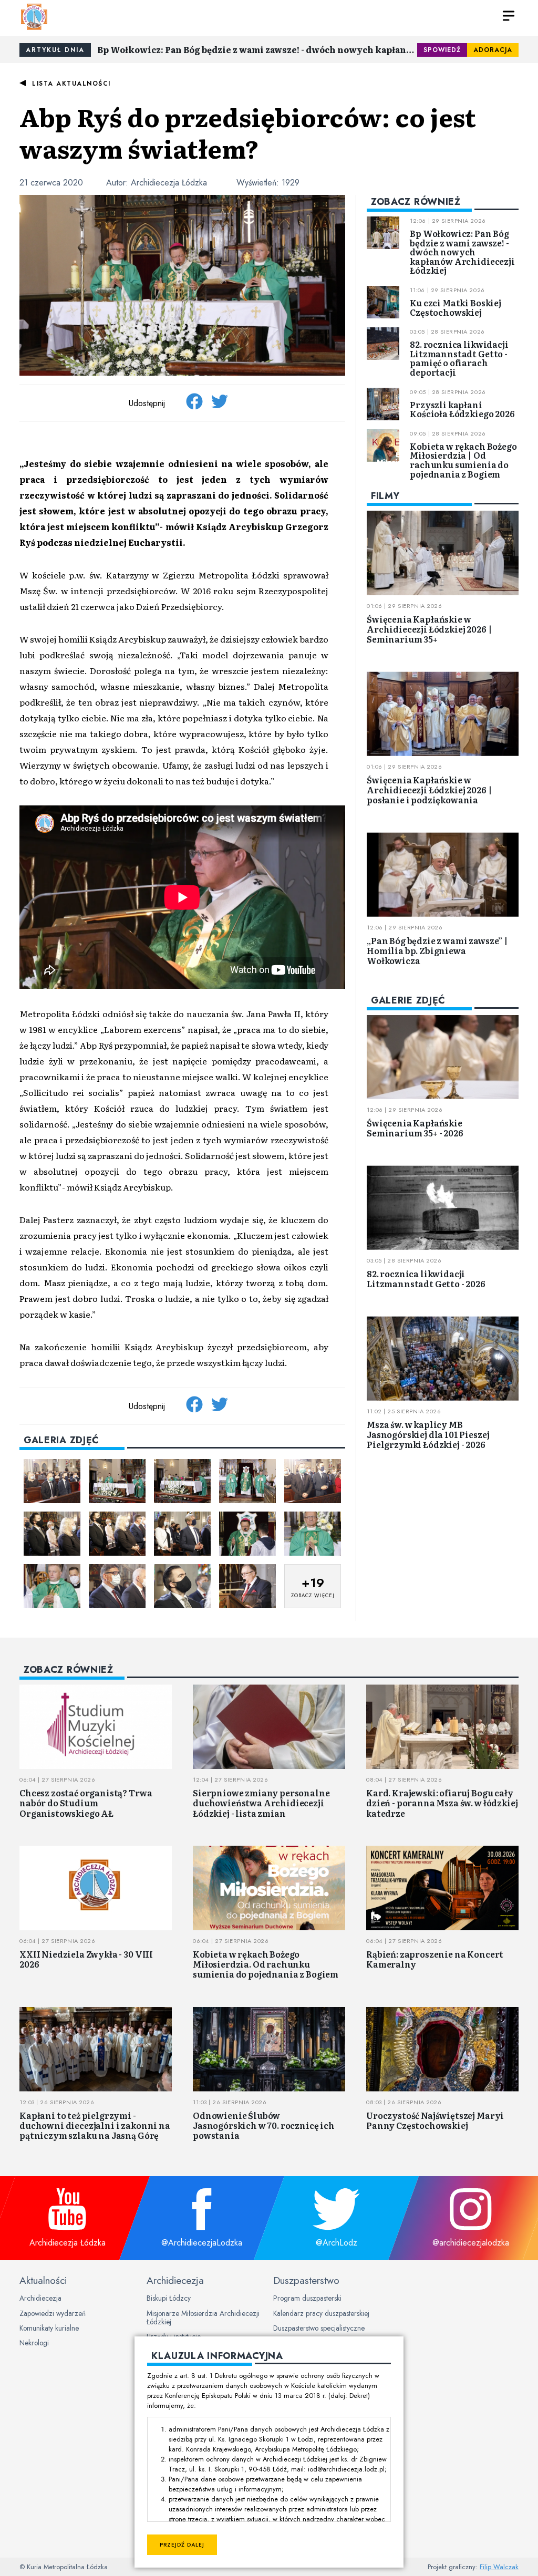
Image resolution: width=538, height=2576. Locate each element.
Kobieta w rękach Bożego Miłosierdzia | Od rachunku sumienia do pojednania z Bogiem (463, 460)
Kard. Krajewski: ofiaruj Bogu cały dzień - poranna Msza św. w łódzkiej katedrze (442, 1803)
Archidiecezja (40, 2298)
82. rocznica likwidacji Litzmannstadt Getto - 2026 (426, 1279)
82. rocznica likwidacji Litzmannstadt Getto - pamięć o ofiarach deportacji (459, 358)
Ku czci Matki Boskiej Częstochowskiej (456, 307)
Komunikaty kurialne (49, 2328)
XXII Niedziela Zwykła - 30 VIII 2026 (86, 1959)
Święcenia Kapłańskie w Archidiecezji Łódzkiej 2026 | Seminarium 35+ (429, 629)
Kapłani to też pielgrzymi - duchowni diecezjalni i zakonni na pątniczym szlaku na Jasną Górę (95, 2125)
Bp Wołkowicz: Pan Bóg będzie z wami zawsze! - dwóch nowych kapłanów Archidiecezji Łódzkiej (257, 49)
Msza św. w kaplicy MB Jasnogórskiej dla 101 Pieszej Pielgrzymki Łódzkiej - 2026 (428, 1434)
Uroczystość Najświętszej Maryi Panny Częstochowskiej (435, 2120)
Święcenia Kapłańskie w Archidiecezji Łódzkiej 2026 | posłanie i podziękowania (429, 790)
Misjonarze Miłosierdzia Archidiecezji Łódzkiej (203, 2318)
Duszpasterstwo (306, 2280)
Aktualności (43, 2280)
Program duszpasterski (307, 2298)
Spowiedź (442, 50)
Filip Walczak (499, 2567)
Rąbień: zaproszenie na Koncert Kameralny (435, 1959)
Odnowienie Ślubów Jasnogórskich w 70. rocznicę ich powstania (264, 2125)
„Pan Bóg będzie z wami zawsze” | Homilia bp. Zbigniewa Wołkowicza (437, 950)
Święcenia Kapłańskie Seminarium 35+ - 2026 (415, 1128)
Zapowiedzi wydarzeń (53, 2313)
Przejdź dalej (182, 2545)
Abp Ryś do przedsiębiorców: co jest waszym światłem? (248, 132)
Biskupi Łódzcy (169, 2298)
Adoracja (493, 50)
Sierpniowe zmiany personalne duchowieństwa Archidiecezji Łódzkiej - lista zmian (261, 1803)
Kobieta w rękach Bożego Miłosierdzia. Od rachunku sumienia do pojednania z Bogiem (266, 1964)
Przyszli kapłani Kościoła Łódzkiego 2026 (462, 409)
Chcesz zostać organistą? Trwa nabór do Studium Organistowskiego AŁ (86, 1803)
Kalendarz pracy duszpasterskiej (321, 2313)
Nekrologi (34, 2343)
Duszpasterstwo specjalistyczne (319, 2328)
